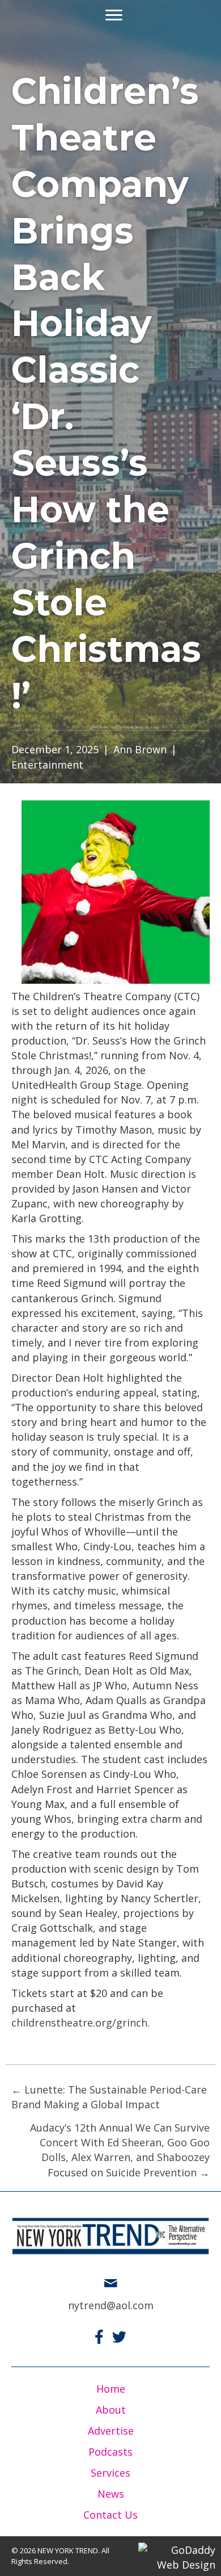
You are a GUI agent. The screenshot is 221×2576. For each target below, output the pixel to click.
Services (110, 2473)
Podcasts (110, 2452)
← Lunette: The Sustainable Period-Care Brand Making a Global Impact (109, 2097)
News (111, 2494)
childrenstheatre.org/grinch (79, 2023)
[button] (114, 15)
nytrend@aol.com (111, 2305)
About (111, 2410)
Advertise (111, 2431)
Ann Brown (140, 749)
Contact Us (110, 2515)
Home (111, 2389)
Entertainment (47, 765)
